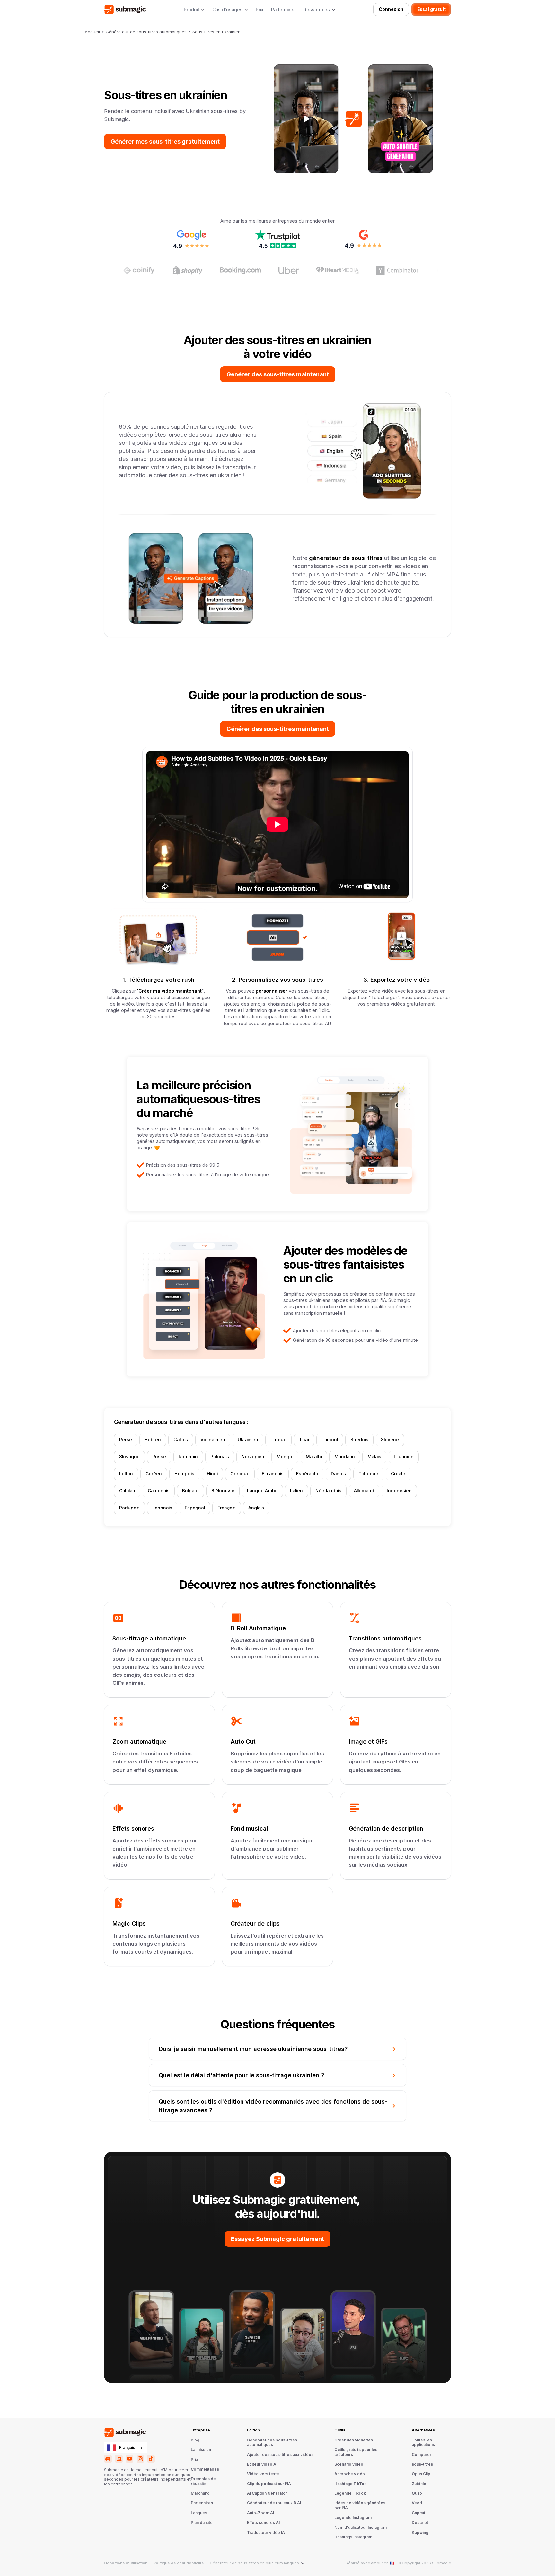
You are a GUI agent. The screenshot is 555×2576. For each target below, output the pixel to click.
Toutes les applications (423, 2442)
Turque (278, 1440)
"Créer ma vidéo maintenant (169, 991)
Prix (260, 10)
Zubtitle (419, 2484)
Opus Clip (421, 2474)
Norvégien (253, 1457)
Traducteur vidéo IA (266, 2533)
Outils (340, 2430)
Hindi (212, 1474)
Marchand (200, 2493)
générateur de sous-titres (345, 558)
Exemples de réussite (203, 2481)
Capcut (418, 2513)
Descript (420, 2523)
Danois (338, 1474)
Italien (296, 1491)
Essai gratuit (432, 9)
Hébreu (153, 1440)
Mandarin (345, 1457)
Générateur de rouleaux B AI (274, 2503)
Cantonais (159, 1491)
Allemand (364, 1491)
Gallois (181, 1440)
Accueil (92, 32)
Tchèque (368, 1474)
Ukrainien (248, 1440)
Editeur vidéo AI (262, 2464)
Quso (417, 2493)
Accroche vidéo (350, 2474)
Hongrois (184, 1474)
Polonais (220, 1457)
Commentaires (205, 2469)
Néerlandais (328, 1491)
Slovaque (129, 1457)
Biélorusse (223, 1491)
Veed (417, 2503)
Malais (374, 1457)
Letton (126, 1474)
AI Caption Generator (267, 2493)
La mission (201, 2450)
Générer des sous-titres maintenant (278, 374)
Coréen (154, 1474)
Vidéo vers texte (263, 2474)
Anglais (256, 1508)
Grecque (240, 1474)
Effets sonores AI (263, 2523)
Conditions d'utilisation (126, 2563)
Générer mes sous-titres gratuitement (165, 141)
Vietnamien (213, 1440)
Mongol (285, 1457)
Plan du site (202, 2523)
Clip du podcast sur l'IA (269, 2484)
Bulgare (190, 1491)
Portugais (129, 1508)
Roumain (188, 1457)
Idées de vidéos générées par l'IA (360, 2505)
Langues (199, 2513)
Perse (126, 1440)
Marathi (314, 1457)
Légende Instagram (353, 2518)
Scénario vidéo (349, 2464)
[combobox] (126, 2448)
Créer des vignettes (354, 2440)
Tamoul (330, 1440)
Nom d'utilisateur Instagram (361, 2528)
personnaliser (272, 991)
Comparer (422, 2455)
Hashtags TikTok (350, 2484)
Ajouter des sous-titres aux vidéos (280, 2455)
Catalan (127, 1491)
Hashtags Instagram (353, 2537)
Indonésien (399, 1491)
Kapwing (420, 2533)
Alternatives (423, 2430)
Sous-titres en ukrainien (216, 32)
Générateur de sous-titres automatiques (146, 32)
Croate (398, 1474)
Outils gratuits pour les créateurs (356, 2452)
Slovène (390, 1440)
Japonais (162, 1508)
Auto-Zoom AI (260, 2513)
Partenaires (283, 10)
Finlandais (273, 1474)
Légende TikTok (350, 2493)
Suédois (359, 1440)
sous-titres (422, 2464)
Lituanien (404, 1457)
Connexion (391, 9)
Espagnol (195, 1508)
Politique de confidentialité (179, 2563)
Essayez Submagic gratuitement (277, 2239)
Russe (159, 1457)
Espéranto (307, 1474)
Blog (195, 2440)
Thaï (304, 1440)
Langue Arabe (262, 1491)
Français (227, 1508)
